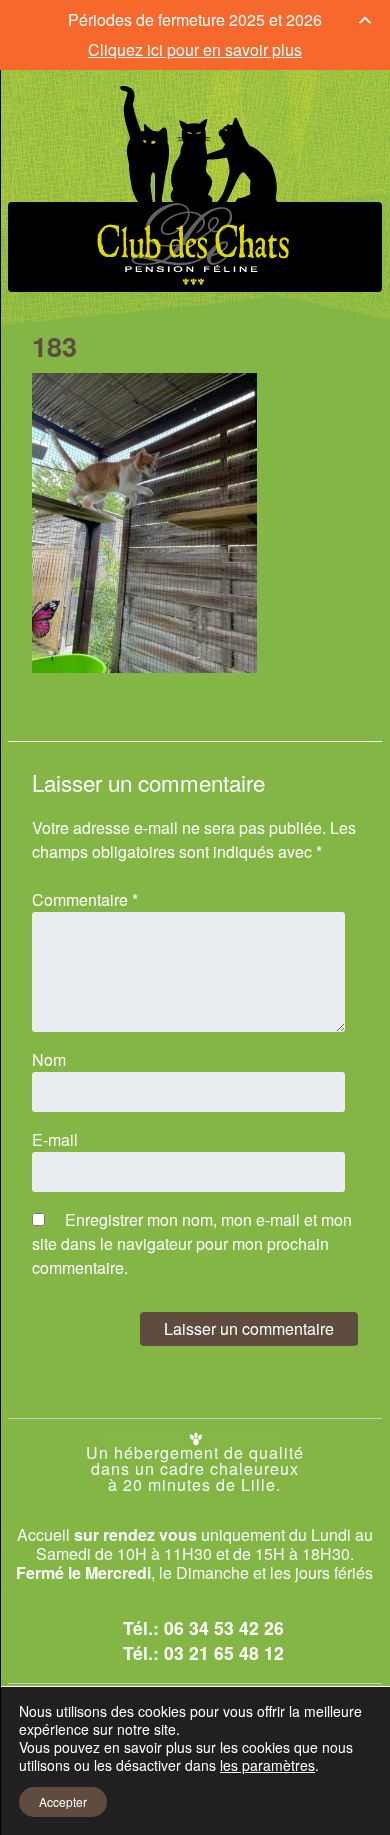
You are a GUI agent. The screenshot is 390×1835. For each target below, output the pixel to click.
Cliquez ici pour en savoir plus (195, 49)
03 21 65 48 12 (224, 1652)
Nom (49, 1059)
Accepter (63, 1801)
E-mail (55, 1139)
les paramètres (267, 1765)
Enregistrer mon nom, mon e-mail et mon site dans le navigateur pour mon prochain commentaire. (192, 1243)
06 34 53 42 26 (224, 1627)
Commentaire (85, 899)
